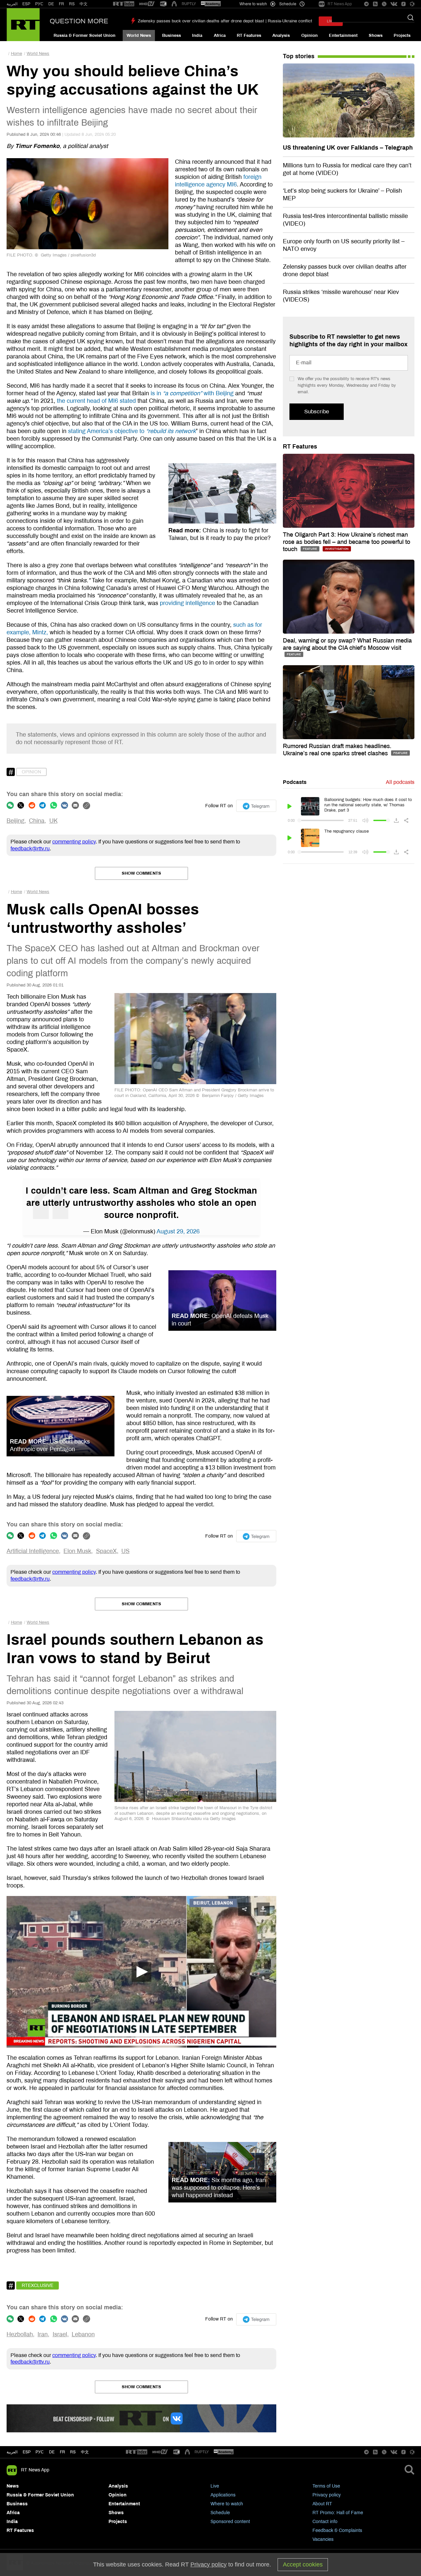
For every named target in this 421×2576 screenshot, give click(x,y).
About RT (322, 2504)
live (331, 21)
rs (73, 2452)
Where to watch (227, 2504)
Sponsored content (230, 2522)
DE (51, 4)
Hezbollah (20, 2334)
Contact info (325, 2522)
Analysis (281, 36)
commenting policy (74, 842)
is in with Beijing (192, 393)
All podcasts (400, 782)
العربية (12, 4)
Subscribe (317, 412)
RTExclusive (37, 2285)
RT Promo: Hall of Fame (338, 2513)
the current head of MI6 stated (96, 401)
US (125, 1551)
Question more (79, 21)
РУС (39, 4)
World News (139, 36)
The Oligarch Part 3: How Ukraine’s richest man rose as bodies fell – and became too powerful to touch (347, 542)
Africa (220, 36)
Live (215, 2486)
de (52, 2452)
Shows (376, 36)
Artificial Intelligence (33, 1551)
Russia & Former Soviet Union (85, 36)
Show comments (141, 873)
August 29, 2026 (178, 1231)
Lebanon (83, 2334)
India (197, 36)
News (13, 2486)
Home (16, 54)
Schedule (220, 2513)
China (37, 821)
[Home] (23, 25)
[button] (141, 1972)
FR (62, 4)
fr (62, 2452)
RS (72, 4)
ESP (26, 4)
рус (40, 2452)
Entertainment (343, 36)
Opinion (310, 36)
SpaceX (106, 1551)
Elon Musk (77, 1551)
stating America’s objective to (132, 431)
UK (53, 821)
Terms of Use (326, 2486)
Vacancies (323, 2539)
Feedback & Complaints (337, 2530)
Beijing (15, 821)
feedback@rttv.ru (30, 849)
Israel (60, 2334)
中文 (84, 4)
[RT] (124, 4)
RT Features (249, 36)
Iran (43, 2334)
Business (172, 36)
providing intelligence (187, 603)
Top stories (299, 56)
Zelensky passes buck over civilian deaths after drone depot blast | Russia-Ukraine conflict (225, 21)
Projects (402, 36)
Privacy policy (327, 2495)
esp (27, 2452)
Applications (223, 2495)
